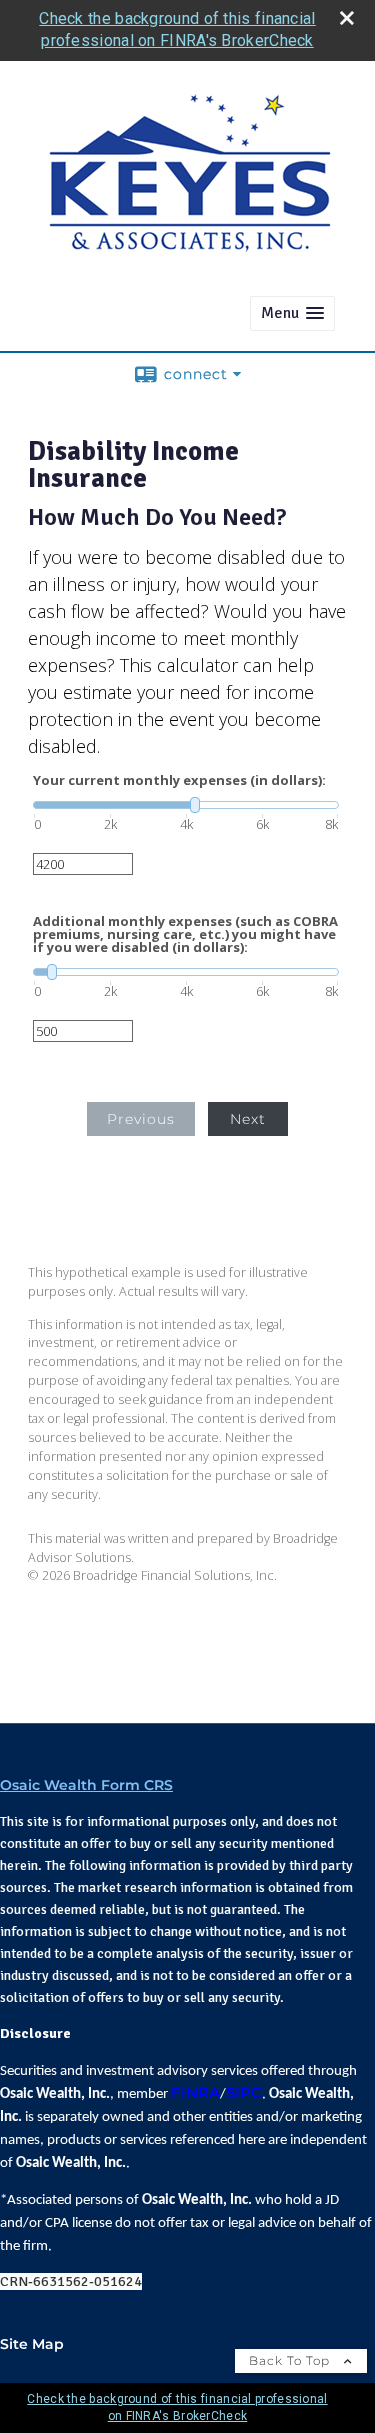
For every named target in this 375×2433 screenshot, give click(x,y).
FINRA (195, 2093)
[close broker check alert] (347, 18)
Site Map (32, 2344)
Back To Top (291, 2360)
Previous (141, 1119)
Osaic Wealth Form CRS (86, 1785)
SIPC (244, 2093)
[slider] (186, 805)
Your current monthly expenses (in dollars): (179, 780)
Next (248, 1119)
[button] (292, 313)
